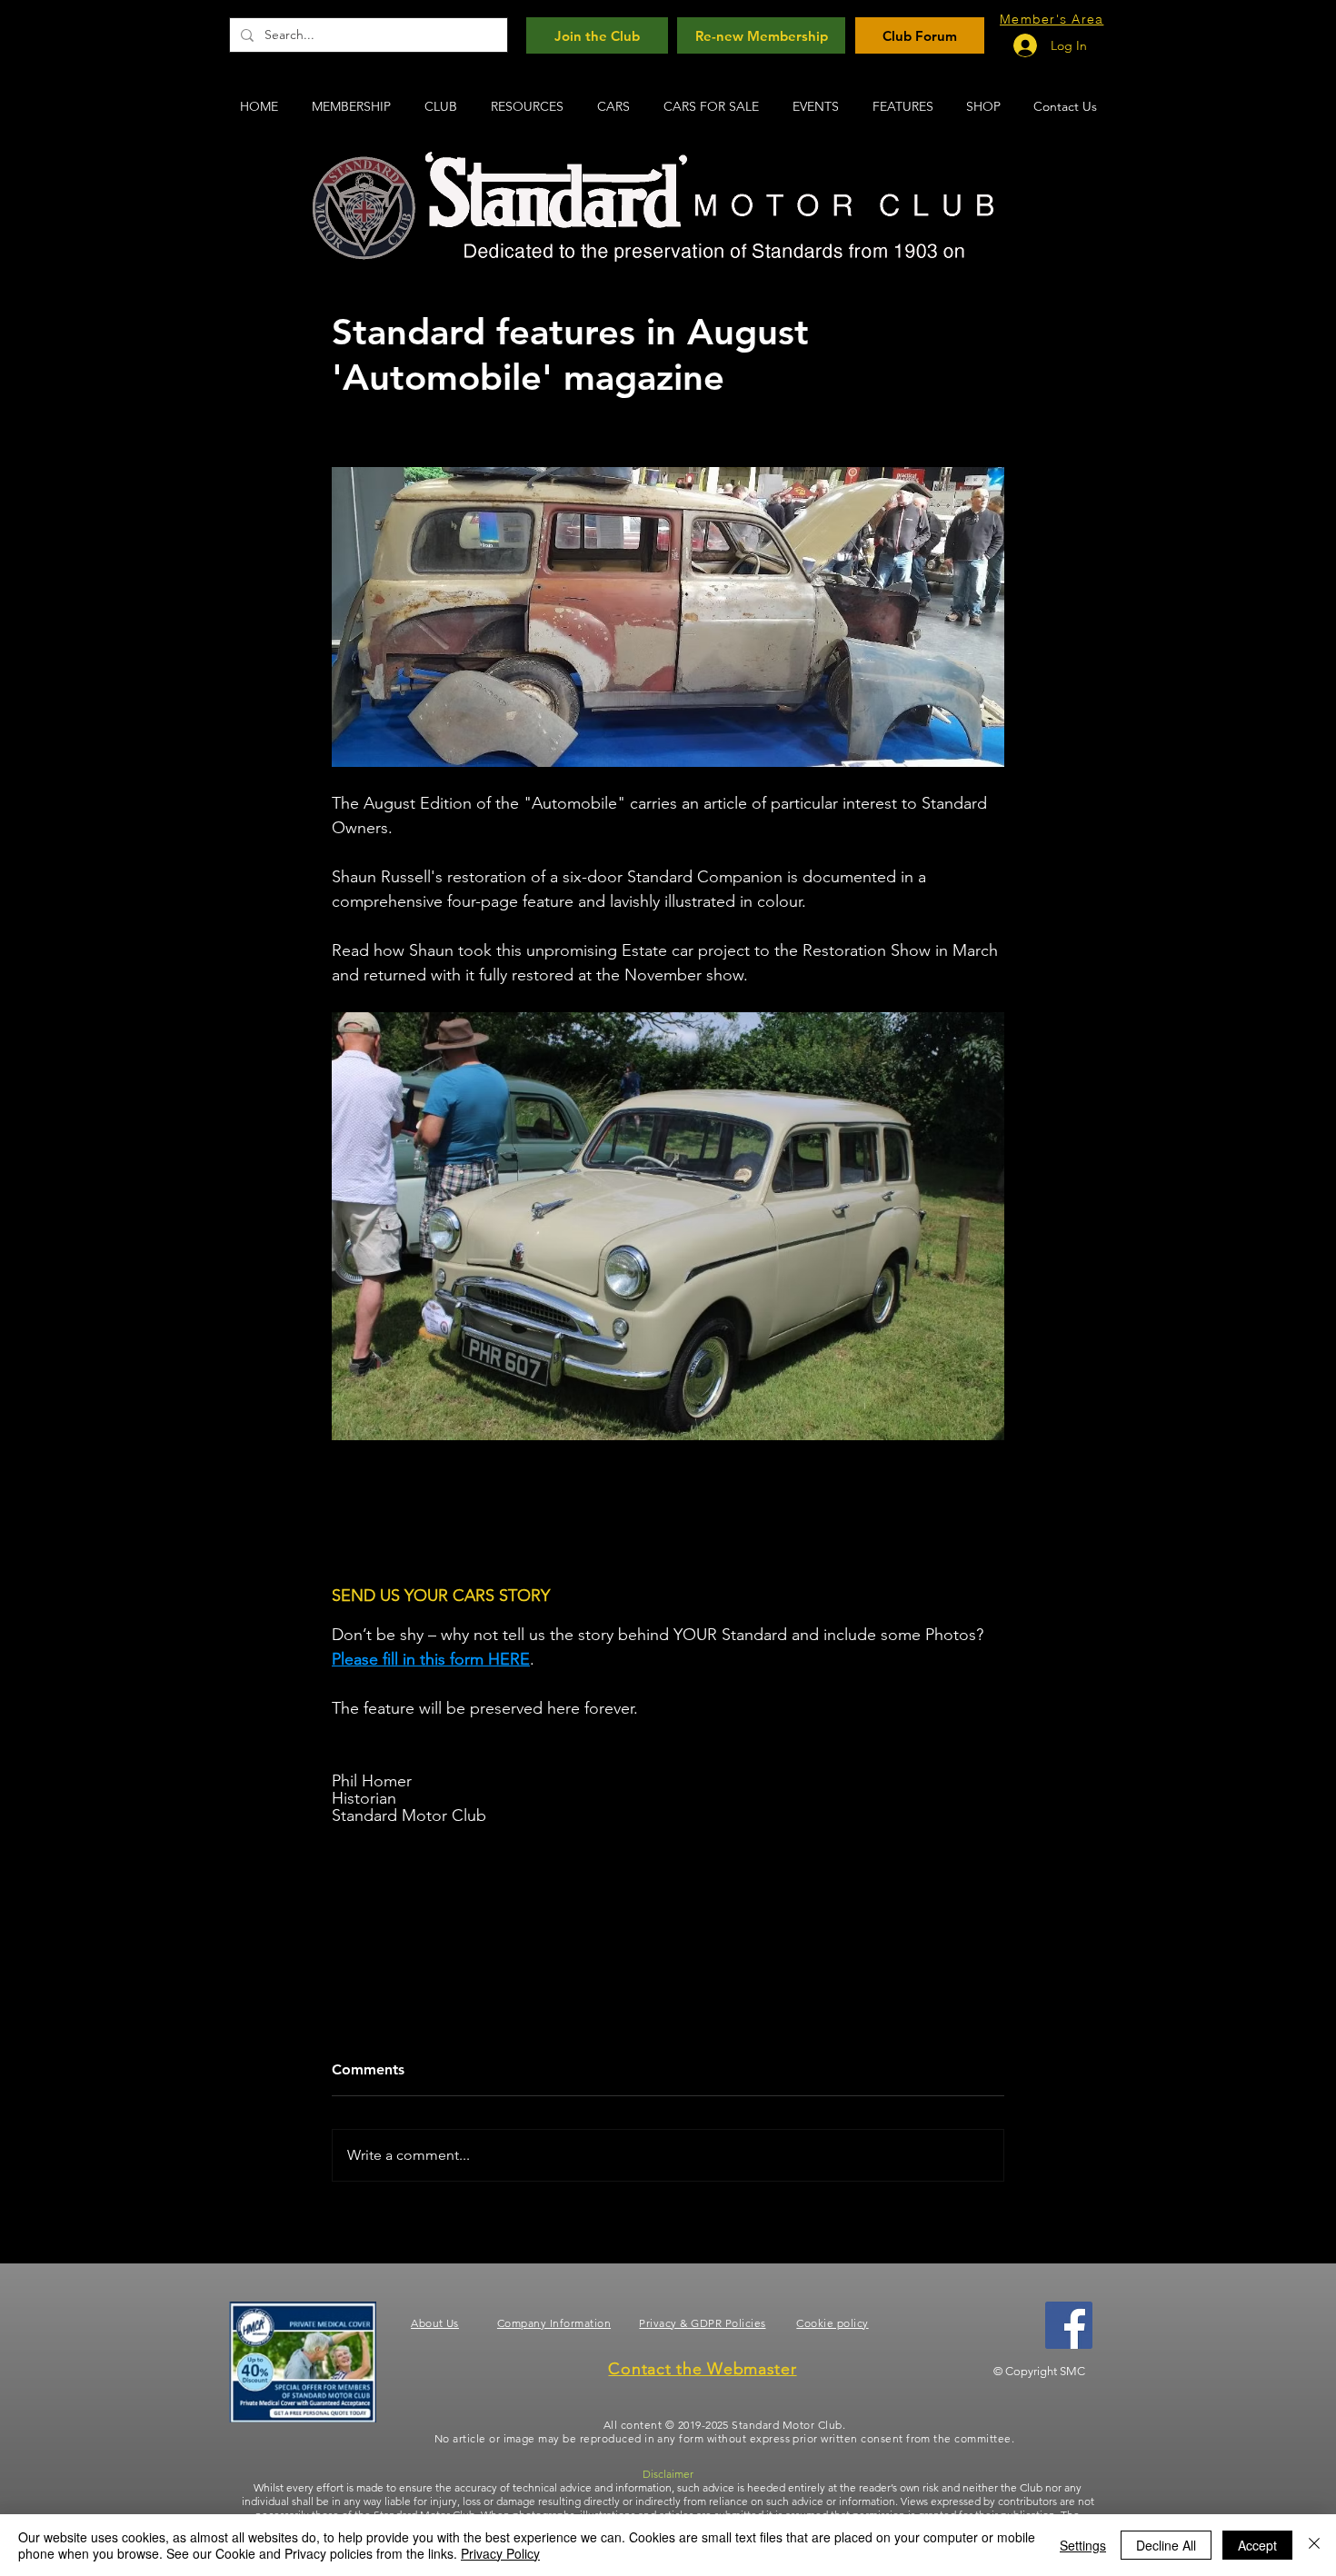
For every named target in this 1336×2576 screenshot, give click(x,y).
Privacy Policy (500, 2553)
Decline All (1166, 2545)
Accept (1257, 2545)
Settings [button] (1083, 2545)
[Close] (1314, 2545)
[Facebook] (1069, 2325)
